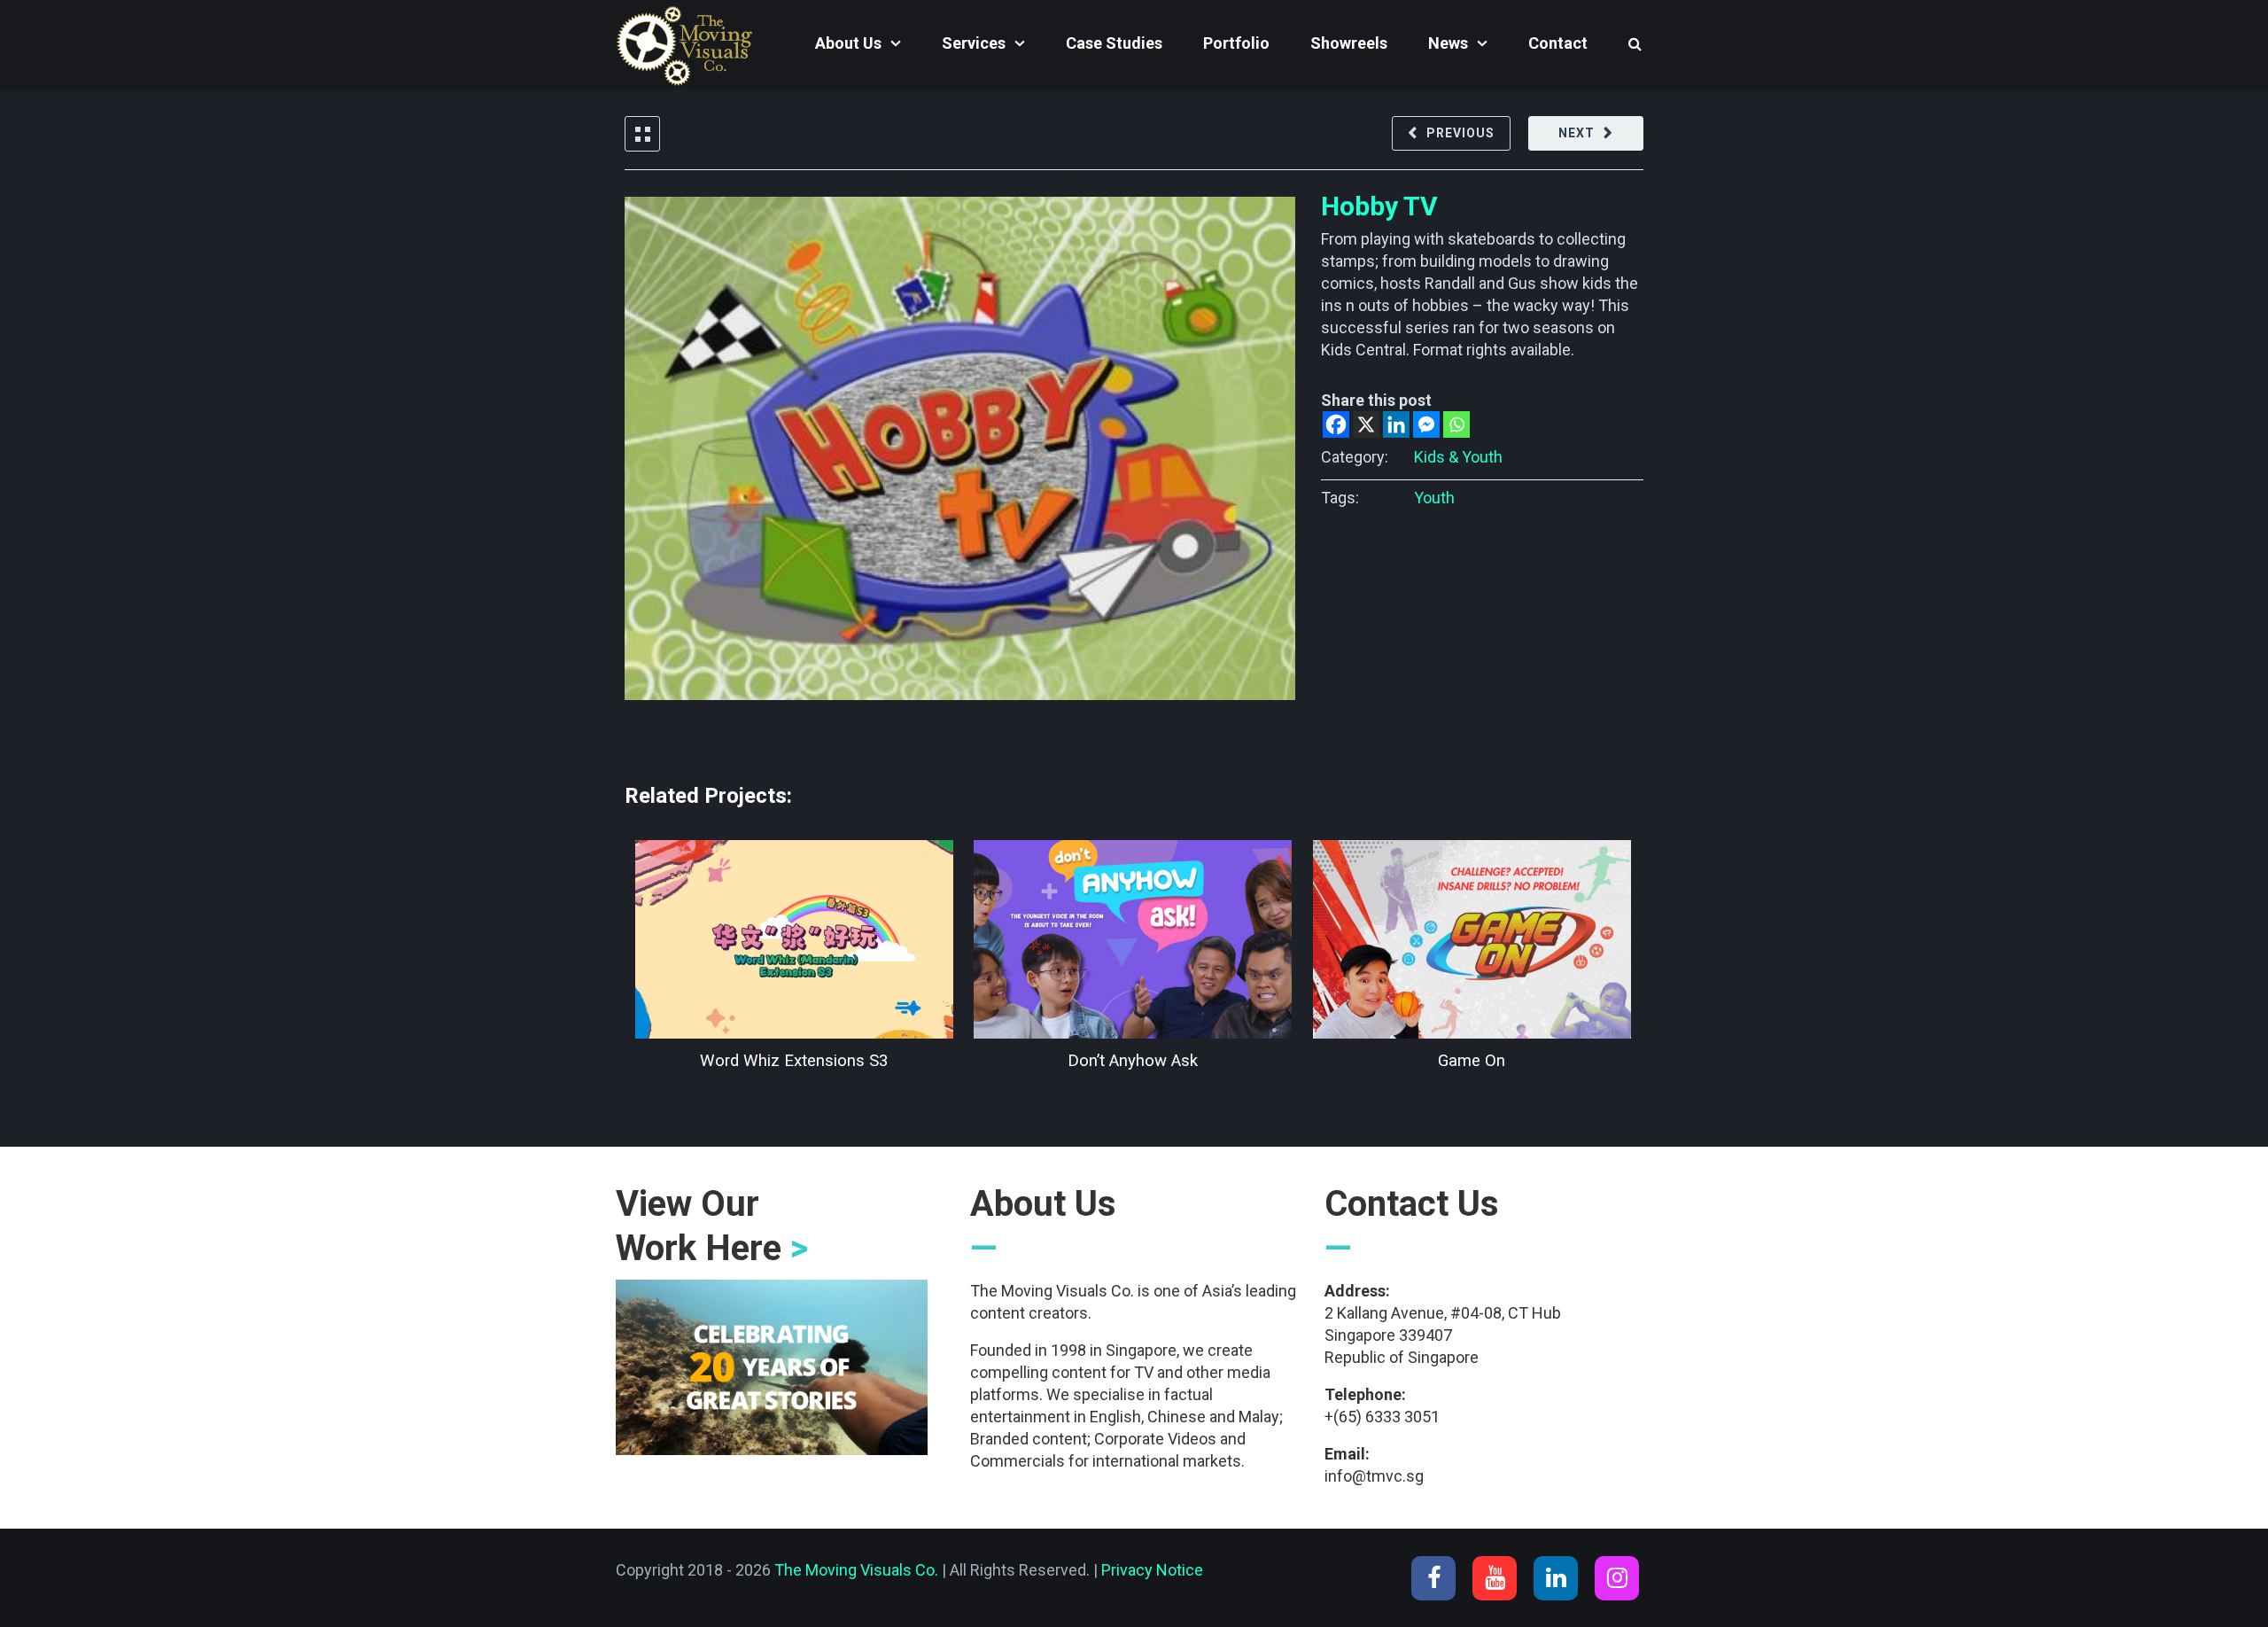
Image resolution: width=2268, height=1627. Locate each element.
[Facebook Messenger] (1426, 424)
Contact (1558, 43)
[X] (1366, 424)
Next (1577, 133)
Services (974, 43)
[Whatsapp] (1456, 424)
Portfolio (1236, 43)
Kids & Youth (1458, 457)
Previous (1460, 133)
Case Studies (1114, 43)
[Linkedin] (1396, 424)
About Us (848, 43)
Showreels (1349, 43)
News (1448, 43)
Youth (1434, 498)
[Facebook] (1336, 424)
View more (794, 939)
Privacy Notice (1152, 1570)
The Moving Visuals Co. (856, 1570)
